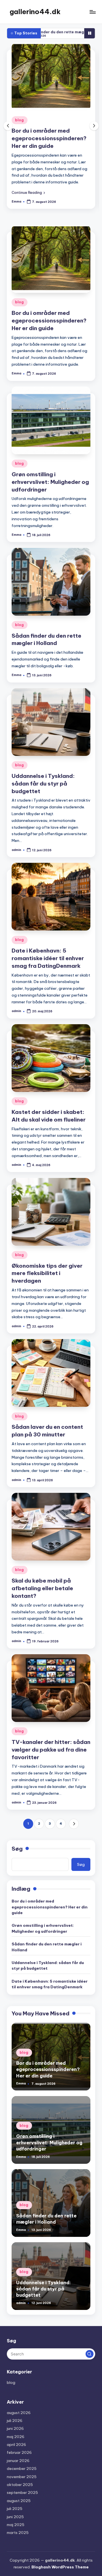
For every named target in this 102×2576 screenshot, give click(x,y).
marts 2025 (18, 2533)
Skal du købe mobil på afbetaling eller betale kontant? (42, 1588)
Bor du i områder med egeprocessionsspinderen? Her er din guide (49, 321)
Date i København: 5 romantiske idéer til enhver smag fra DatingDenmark (48, 958)
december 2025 (22, 2469)
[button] (37, 192)
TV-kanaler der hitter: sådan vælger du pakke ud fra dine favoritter (51, 1750)
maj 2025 (16, 2525)
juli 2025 (15, 2509)
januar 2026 (18, 2461)
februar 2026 (19, 2452)
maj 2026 (16, 2437)
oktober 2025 (20, 2485)
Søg (17, 1849)
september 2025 (22, 2492)
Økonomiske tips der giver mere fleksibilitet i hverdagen (47, 1273)
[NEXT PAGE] (74, 1824)
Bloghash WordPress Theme (60, 2567)
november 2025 (22, 2477)
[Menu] (92, 12)
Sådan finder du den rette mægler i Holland (47, 1947)
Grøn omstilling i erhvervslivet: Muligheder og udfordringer (59, 138)
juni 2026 (15, 2428)
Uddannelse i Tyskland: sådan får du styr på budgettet (43, 784)
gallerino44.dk (35, 12)
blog (28, 120)
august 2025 (19, 2501)
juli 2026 (15, 2421)
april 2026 (16, 2445)
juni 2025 (15, 2517)
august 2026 (19, 2413)
